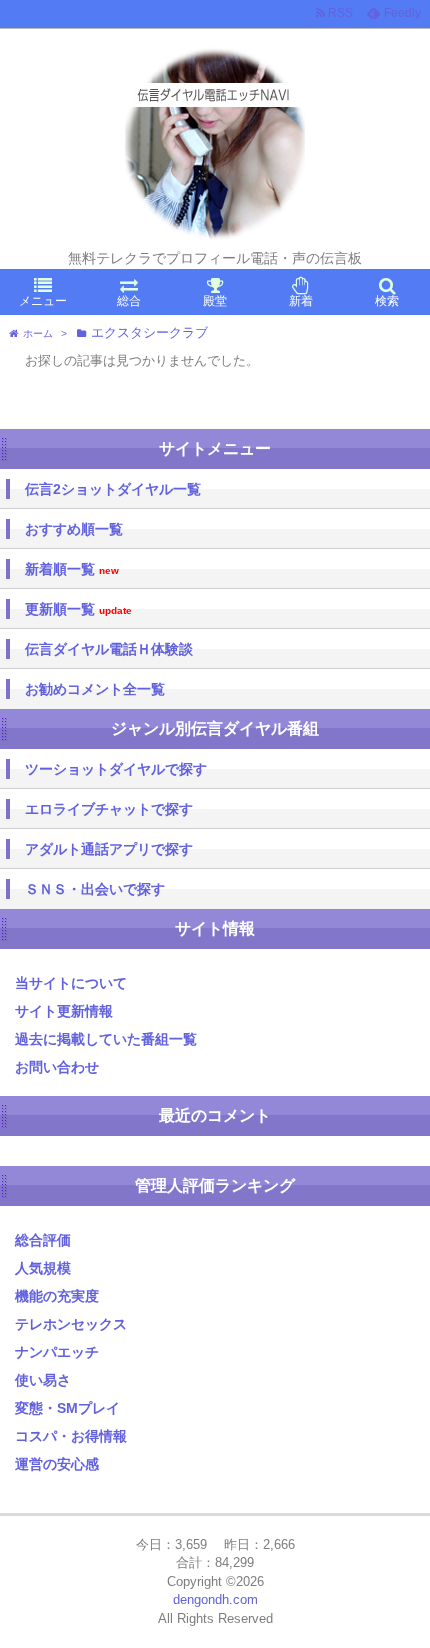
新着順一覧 (72, 569)
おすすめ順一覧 (74, 529)
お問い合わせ (57, 1067)
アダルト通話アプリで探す (109, 849)
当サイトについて (71, 983)
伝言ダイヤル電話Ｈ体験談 (109, 649)
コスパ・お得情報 (71, 1436)
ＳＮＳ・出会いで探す (95, 889)
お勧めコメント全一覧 (95, 689)
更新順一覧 (78, 609)
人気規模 (43, 1268)
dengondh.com (215, 1599)
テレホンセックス (71, 1324)
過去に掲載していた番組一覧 (106, 1039)
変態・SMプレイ (67, 1408)
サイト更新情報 (64, 1011)
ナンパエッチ (57, 1352)
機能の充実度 (57, 1296)
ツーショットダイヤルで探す (116, 769)
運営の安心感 (57, 1464)
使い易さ (43, 1380)
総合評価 (43, 1240)
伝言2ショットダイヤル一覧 (113, 489)
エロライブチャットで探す (109, 809)
